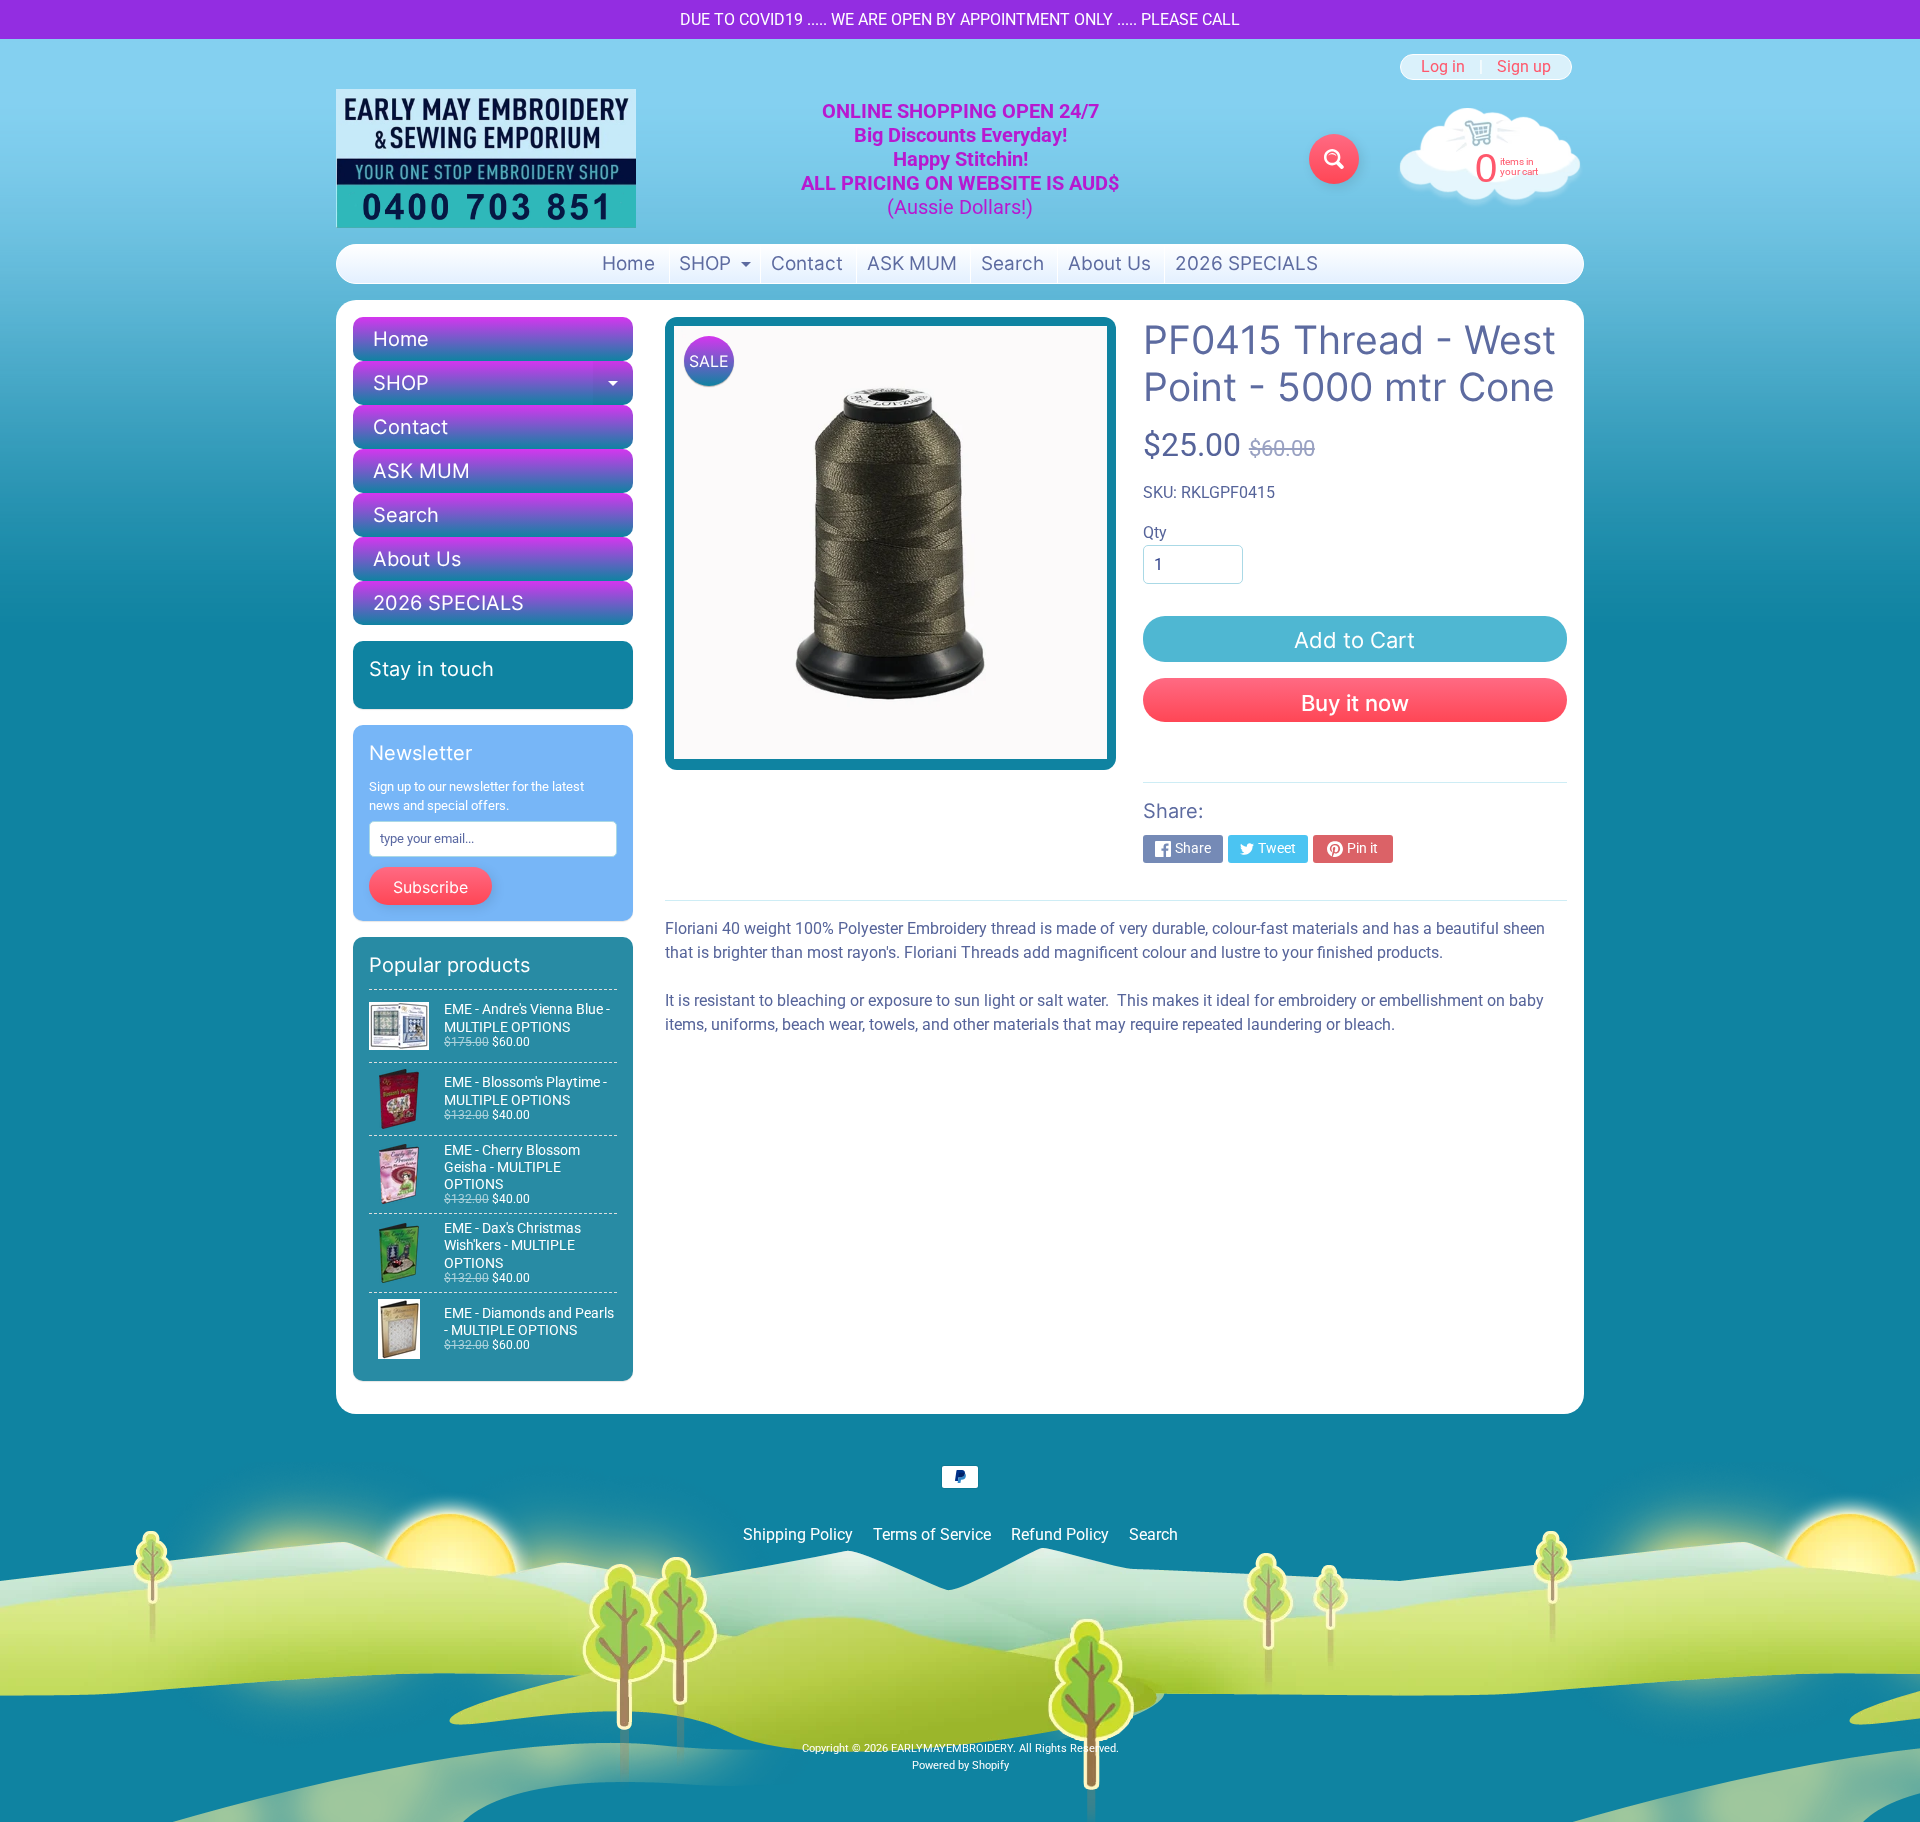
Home (628, 263)
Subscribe (430, 887)
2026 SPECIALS (1246, 263)
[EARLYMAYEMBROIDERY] (486, 158)
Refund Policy (1060, 1534)
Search (1012, 263)
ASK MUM (912, 263)
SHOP (717, 267)
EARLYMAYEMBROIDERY (952, 1748)
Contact (807, 263)
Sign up (1524, 67)
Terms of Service (932, 1534)
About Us (1109, 263)
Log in (1443, 67)
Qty (1155, 532)
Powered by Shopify (960, 1765)
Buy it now (1355, 703)
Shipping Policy (798, 1534)
